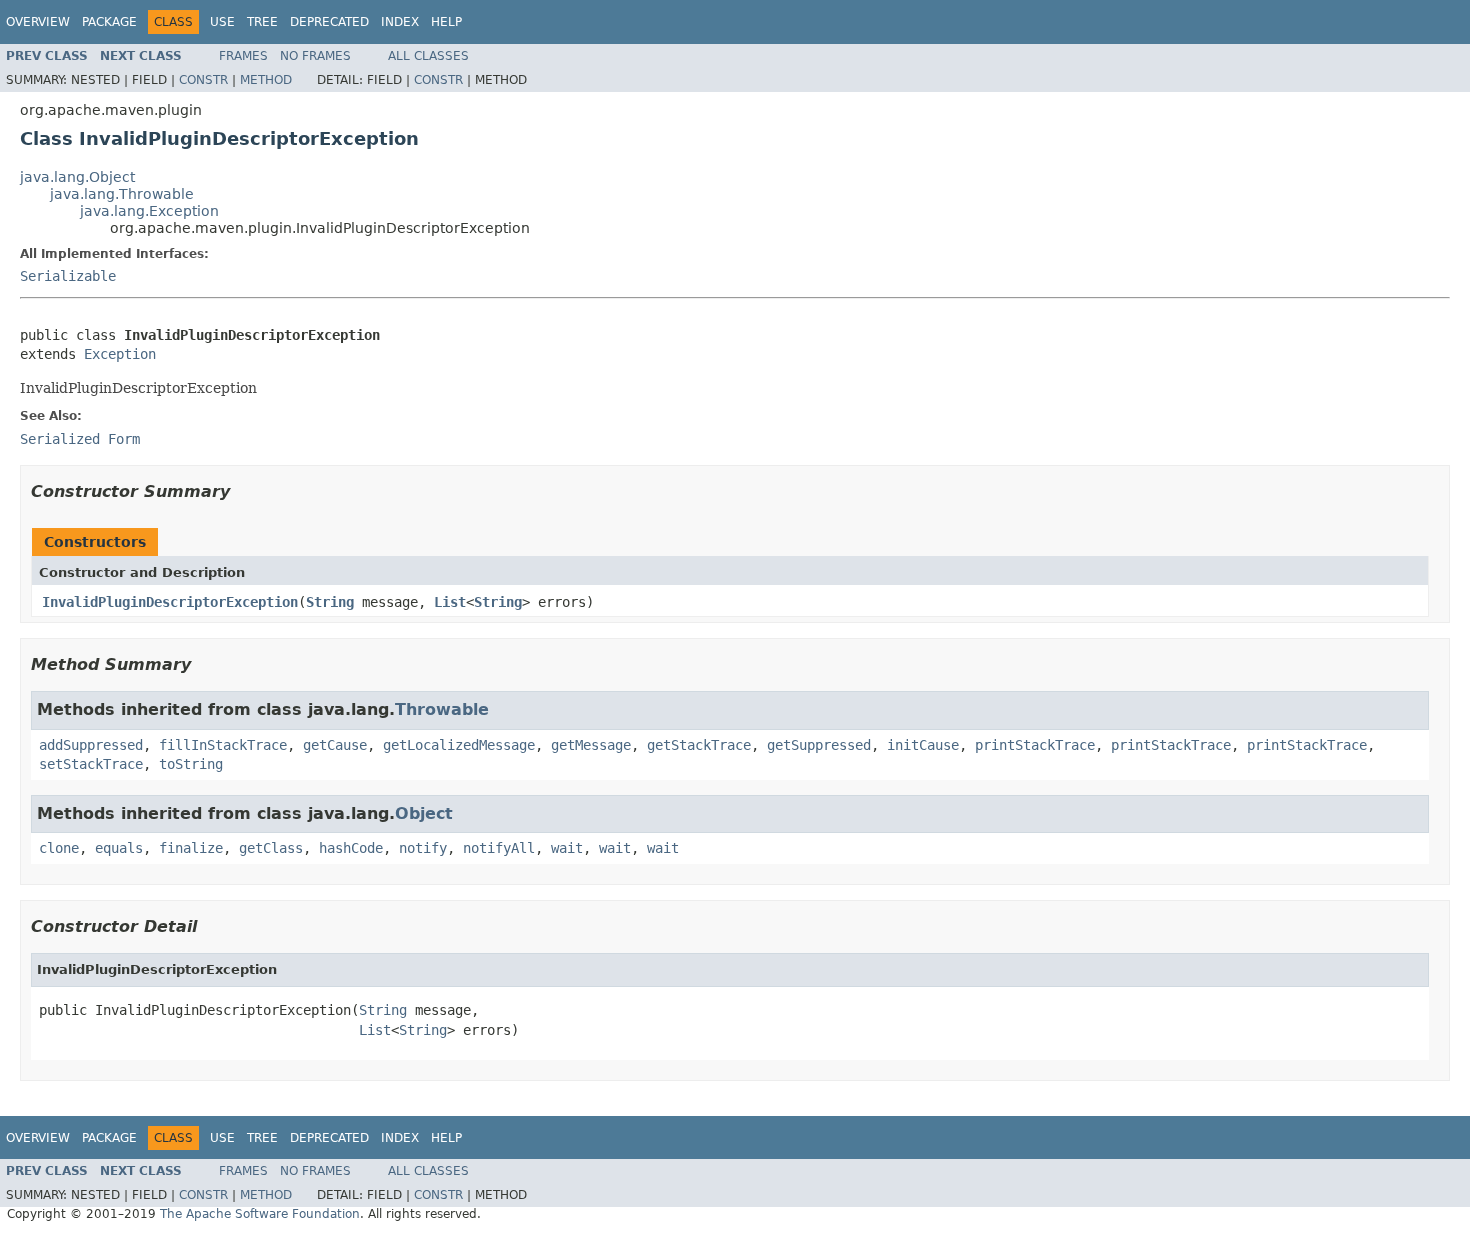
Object (424, 813)
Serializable (68, 276)
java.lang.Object (77, 177)
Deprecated (329, 22)
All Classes (428, 56)
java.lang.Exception (149, 211)
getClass (271, 848)
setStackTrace (91, 764)
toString (191, 764)
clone (59, 848)
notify (423, 848)
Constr (203, 80)
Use (222, 22)
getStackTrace (699, 745)
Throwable (442, 709)
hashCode (351, 848)
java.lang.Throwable (122, 194)
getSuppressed (819, 745)
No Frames (315, 56)
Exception (120, 354)
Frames (243, 56)
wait (567, 848)
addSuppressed (91, 745)
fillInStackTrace (223, 745)
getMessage (591, 745)
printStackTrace (1035, 745)
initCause (923, 745)
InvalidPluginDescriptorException (170, 602)
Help (446, 22)
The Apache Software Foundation (260, 1214)
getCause (335, 745)
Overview (38, 22)
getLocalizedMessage (459, 745)
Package (109, 22)
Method (266, 80)
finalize (191, 848)
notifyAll (499, 848)
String (330, 602)
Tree (262, 22)
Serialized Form (80, 439)
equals (119, 848)
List (450, 602)
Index (400, 22)
